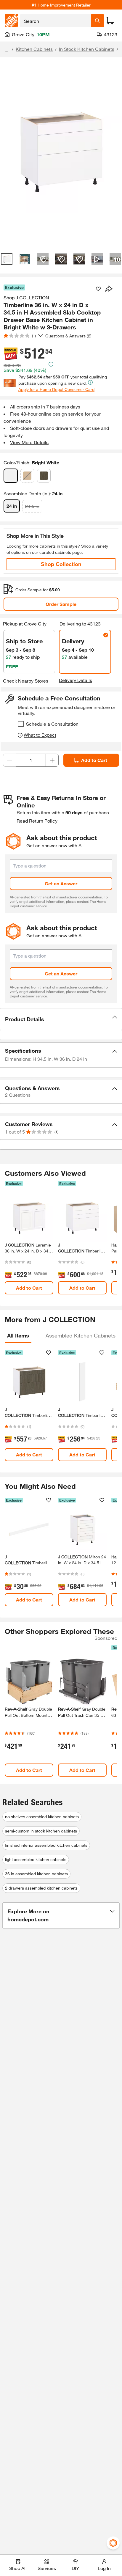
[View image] (7, 259)
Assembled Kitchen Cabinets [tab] (81, 1335)
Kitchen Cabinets (34, 49)
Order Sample (61, 604)
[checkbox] (21, 724)
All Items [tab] (18, 1335)
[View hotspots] (43, 259)
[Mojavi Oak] (27, 476)
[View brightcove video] (97, 259)
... (7, 50)
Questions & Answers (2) (68, 336)
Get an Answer (61, 883)
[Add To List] (98, 289)
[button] (61, 1019)
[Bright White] (11, 476)
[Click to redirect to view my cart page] (110, 21)
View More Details (29, 442)
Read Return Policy (37, 821)
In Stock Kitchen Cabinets (87, 49)
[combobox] (56, 21)
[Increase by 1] (52, 760)
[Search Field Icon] (97, 21)
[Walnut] (44, 476)
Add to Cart (94, 760)
